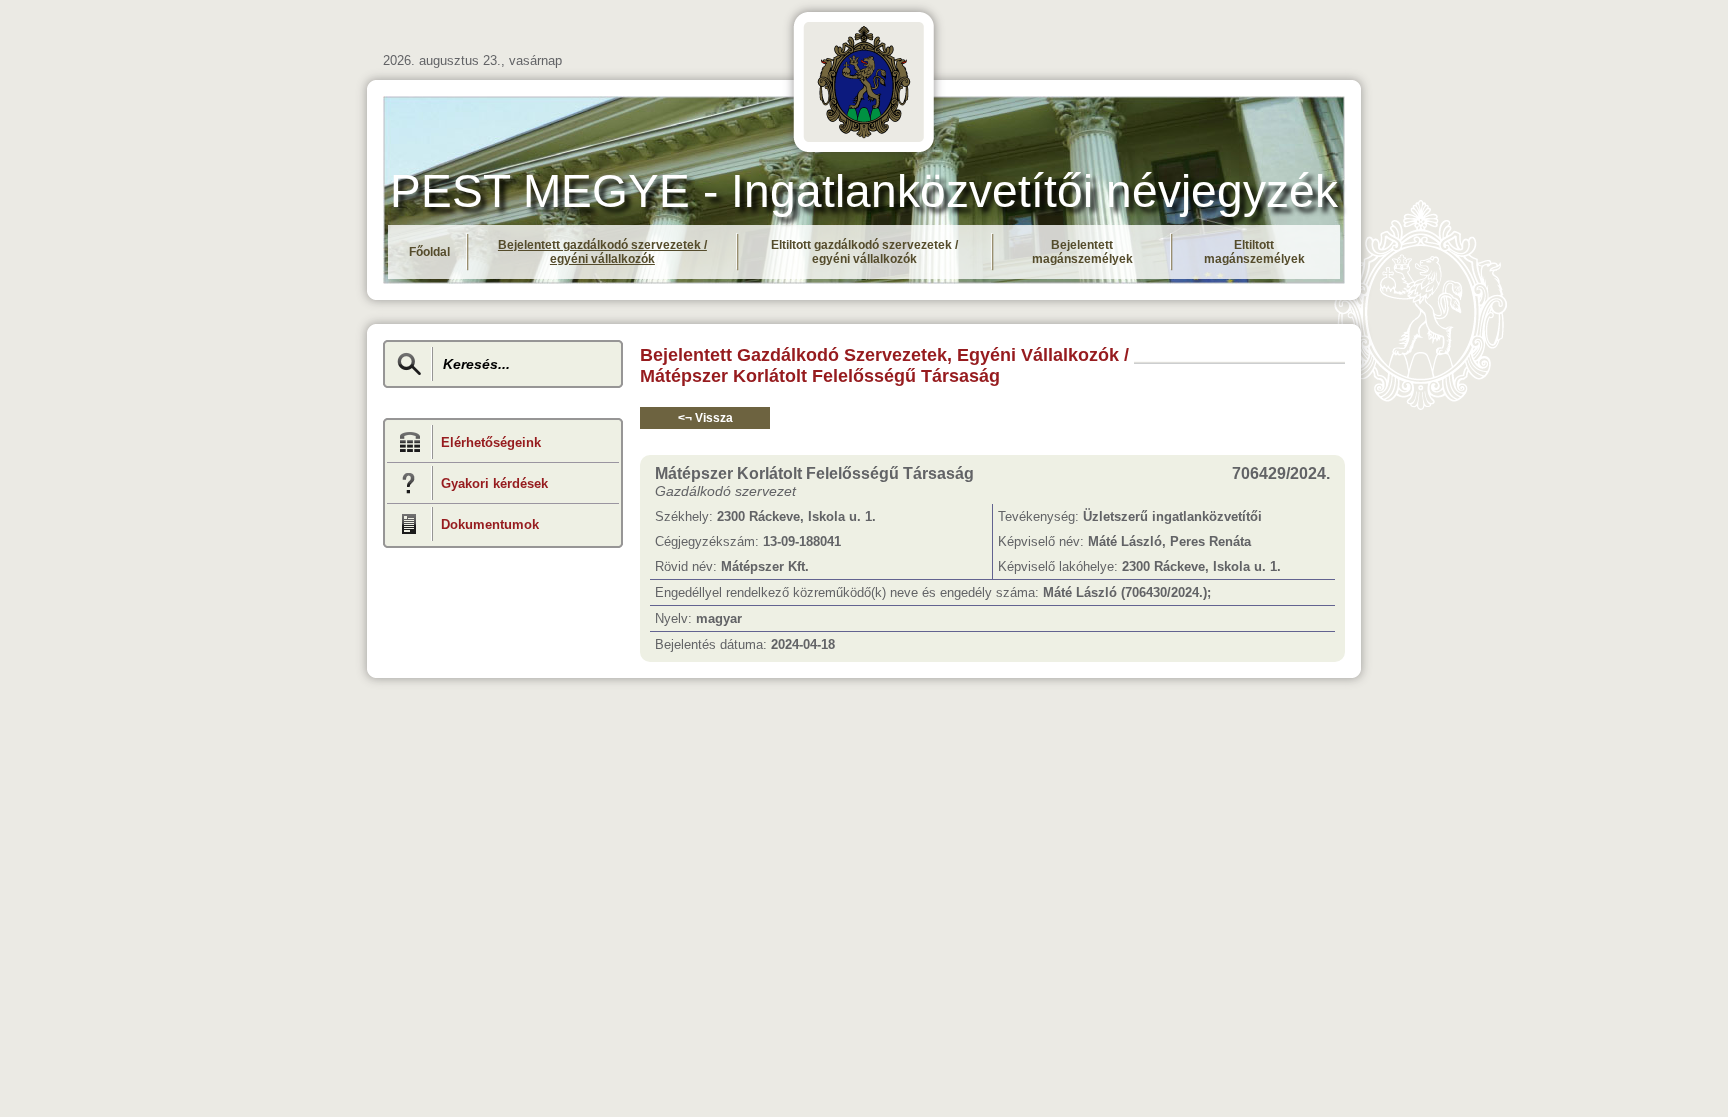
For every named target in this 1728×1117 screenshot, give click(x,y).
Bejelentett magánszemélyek (1082, 252)
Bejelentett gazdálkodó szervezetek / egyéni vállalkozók (602, 252)
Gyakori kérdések (494, 483)
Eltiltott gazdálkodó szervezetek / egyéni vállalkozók (864, 252)
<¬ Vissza (705, 418)
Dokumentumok (490, 524)
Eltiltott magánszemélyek (1254, 252)
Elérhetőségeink (491, 442)
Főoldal (429, 252)
